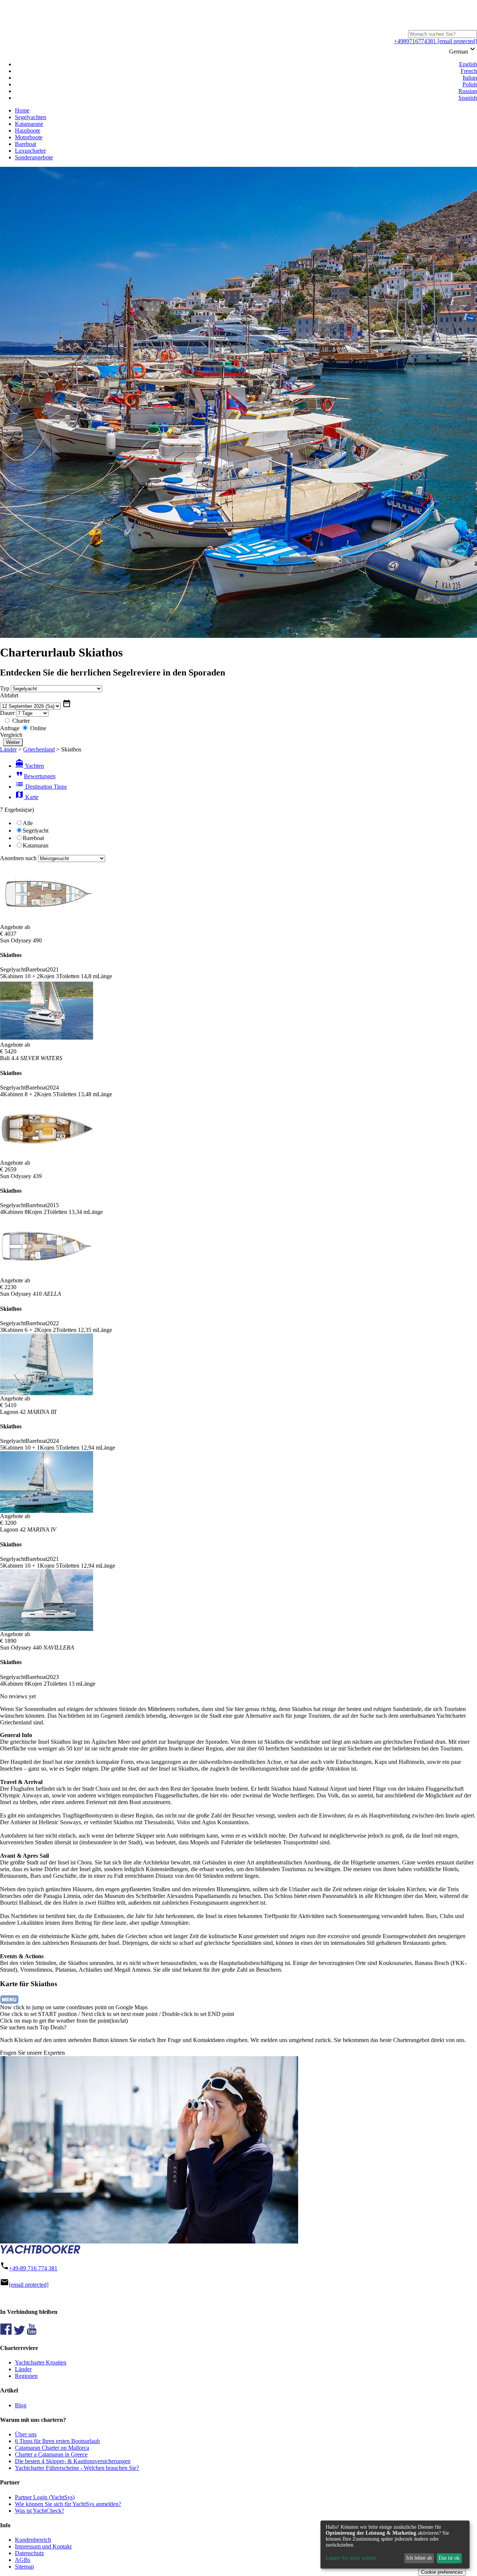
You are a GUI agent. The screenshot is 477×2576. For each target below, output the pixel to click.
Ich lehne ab (419, 2558)
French (469, 71)
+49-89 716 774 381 (33, 2268)
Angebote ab (15, 927)
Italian (470, 78)
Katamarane (29, 124)
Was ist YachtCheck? (40, 2511)
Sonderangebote (34, 157)
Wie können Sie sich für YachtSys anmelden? (68, 2504)
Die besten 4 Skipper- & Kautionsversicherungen (73, 2461)
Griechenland (39, 749)
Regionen (26, 2376)
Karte (27, 797)
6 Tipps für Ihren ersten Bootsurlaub (57, 2441)
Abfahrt (9, 695)
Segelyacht (36, 831)
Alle (28, 823)
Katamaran (36, 845)
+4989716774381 (415, 41)
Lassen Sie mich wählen (351, 2558)
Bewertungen (35, 776)
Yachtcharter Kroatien (41, 2362)
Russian (468, 91)
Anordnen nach (18, 858)
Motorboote (29, 137)
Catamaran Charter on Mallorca (52, 2448)
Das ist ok (449, 2558)
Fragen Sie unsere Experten (32, 2053)
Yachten (29, 766)
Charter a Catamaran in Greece (51, 2454)
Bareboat (26, 144)
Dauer (7, 713)
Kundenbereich (33, 2540)
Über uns (26, 2434)
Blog (21, 2405)
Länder (8, 749)
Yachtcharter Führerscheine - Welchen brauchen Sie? (77, 2468)
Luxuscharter (30, 151)
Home (22, 110)
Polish (470, 84)
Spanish (468, 98)
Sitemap (24, 2567)
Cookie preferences (442, 2572)
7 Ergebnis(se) (17, 810)
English (468, 64)
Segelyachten (31, 117)
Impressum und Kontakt (43, 2546)
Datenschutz (29, 2553)
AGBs (23, 2560)
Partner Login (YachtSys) (45, 2497)
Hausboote (28, 131)
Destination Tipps (41, 787)
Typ (5, 688)
